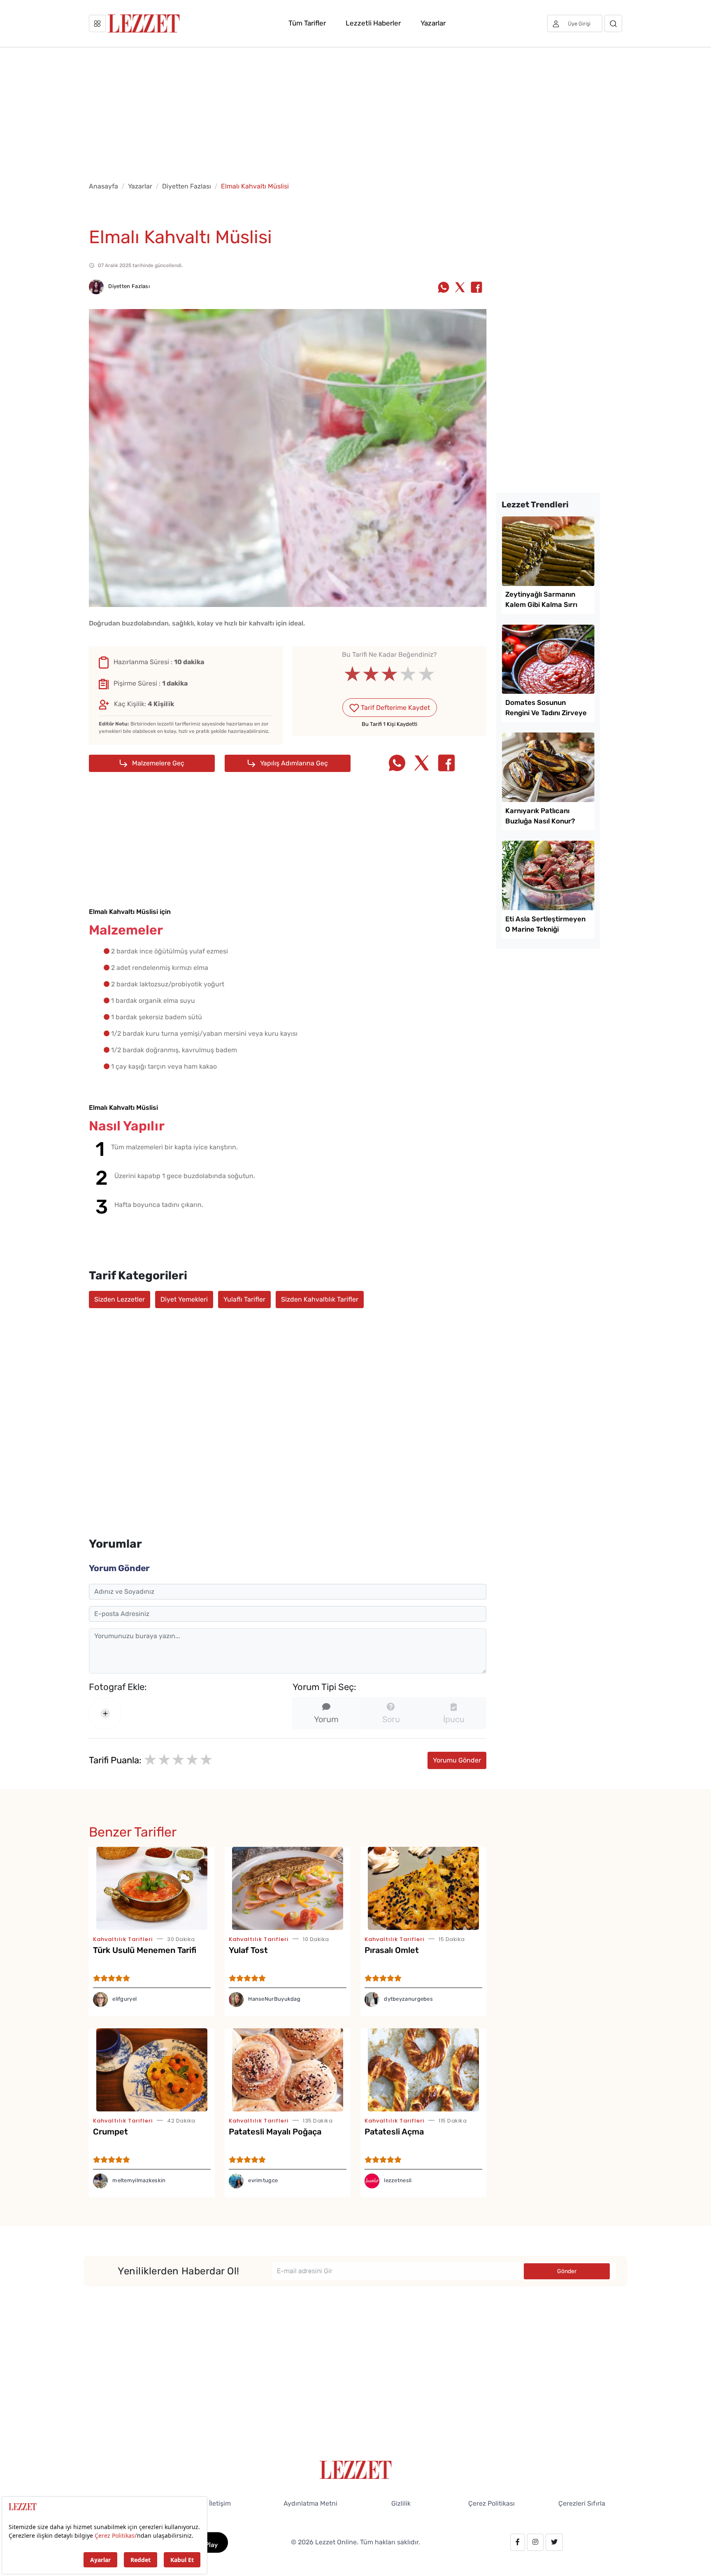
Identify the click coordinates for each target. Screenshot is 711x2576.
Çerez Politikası (491, 2503)
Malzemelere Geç (157, 763)
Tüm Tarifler (307, 23)
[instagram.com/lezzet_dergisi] (535, 2542)
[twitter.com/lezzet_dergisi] (554, 2542)
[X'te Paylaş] (460, 288)
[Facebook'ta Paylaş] (476, 288)
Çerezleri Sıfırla (582, 2503)
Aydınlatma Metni (310, 2503)
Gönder (567, 2271)
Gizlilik (401, 2503)
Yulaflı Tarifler (244, 1299)
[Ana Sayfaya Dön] (356, 2469)
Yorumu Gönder (457, 1760)
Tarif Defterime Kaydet (395, 708)
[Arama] (613, 23)
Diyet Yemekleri (184, 1299)
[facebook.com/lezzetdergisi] (518, 2542)
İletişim (220, 2503)
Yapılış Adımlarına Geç (293, 763)
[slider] (389, 674)
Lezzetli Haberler (373, 23)
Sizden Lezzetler (120, 1299)
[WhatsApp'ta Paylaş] (444, 288)
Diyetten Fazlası (187, 186)
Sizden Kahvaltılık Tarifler (320, 1299)
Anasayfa (103, 186)
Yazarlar (433, 23)
